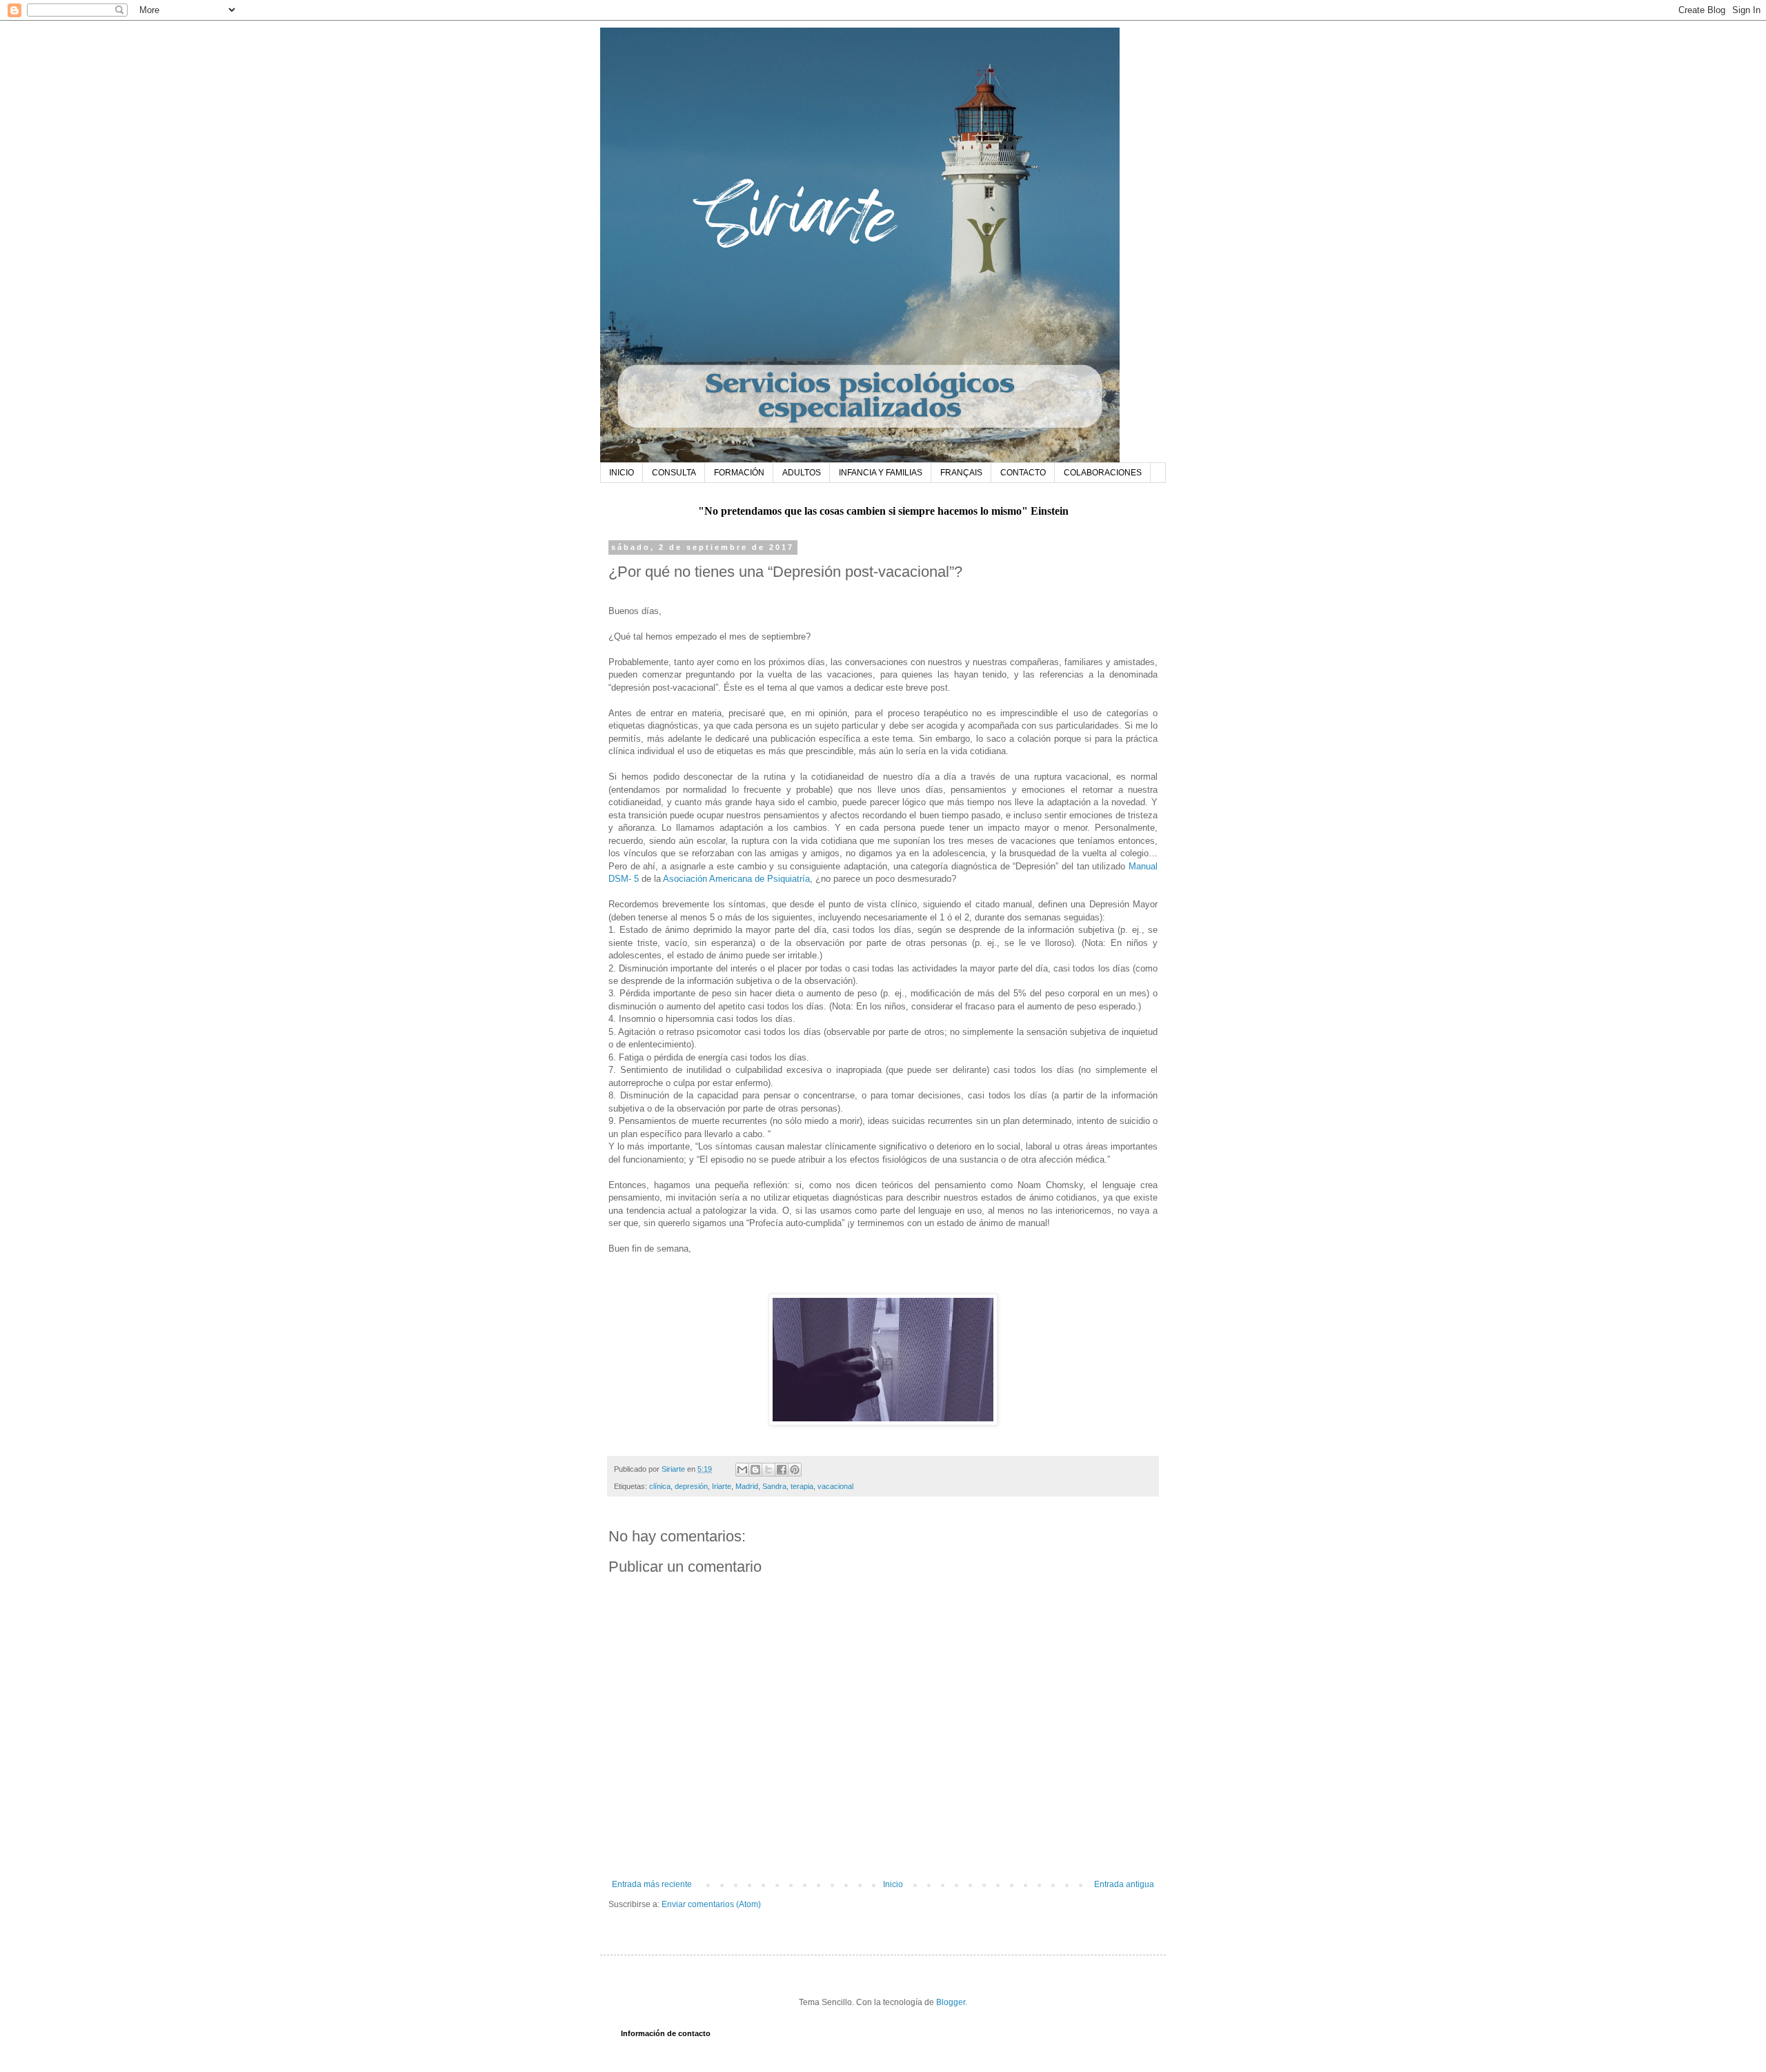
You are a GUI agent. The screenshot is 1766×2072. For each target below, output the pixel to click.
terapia (802, 1486)
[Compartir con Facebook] (782, 1470)
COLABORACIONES (1103, 473)
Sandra (774, 1486)
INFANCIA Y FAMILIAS (881, 473)
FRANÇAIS (961, 473)
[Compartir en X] (768, 1470)
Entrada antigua (1124, 1884)
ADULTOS (802, 473)
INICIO (622, 473)
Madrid (747, 1486)
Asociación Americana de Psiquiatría (736, 879)
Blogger (951, 2002)
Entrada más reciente (652, 1884)
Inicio (893, 1884)
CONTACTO (1023, 473)
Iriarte (722, 1486)
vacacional (835, 1486)
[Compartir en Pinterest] (795, 1470)
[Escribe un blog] (755, 1470)
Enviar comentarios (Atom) (711, 1904)
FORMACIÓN (739, 473)
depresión (691, 1486)
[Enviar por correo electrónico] (742, 1470)
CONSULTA (674, 473)
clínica (660, 1486)
